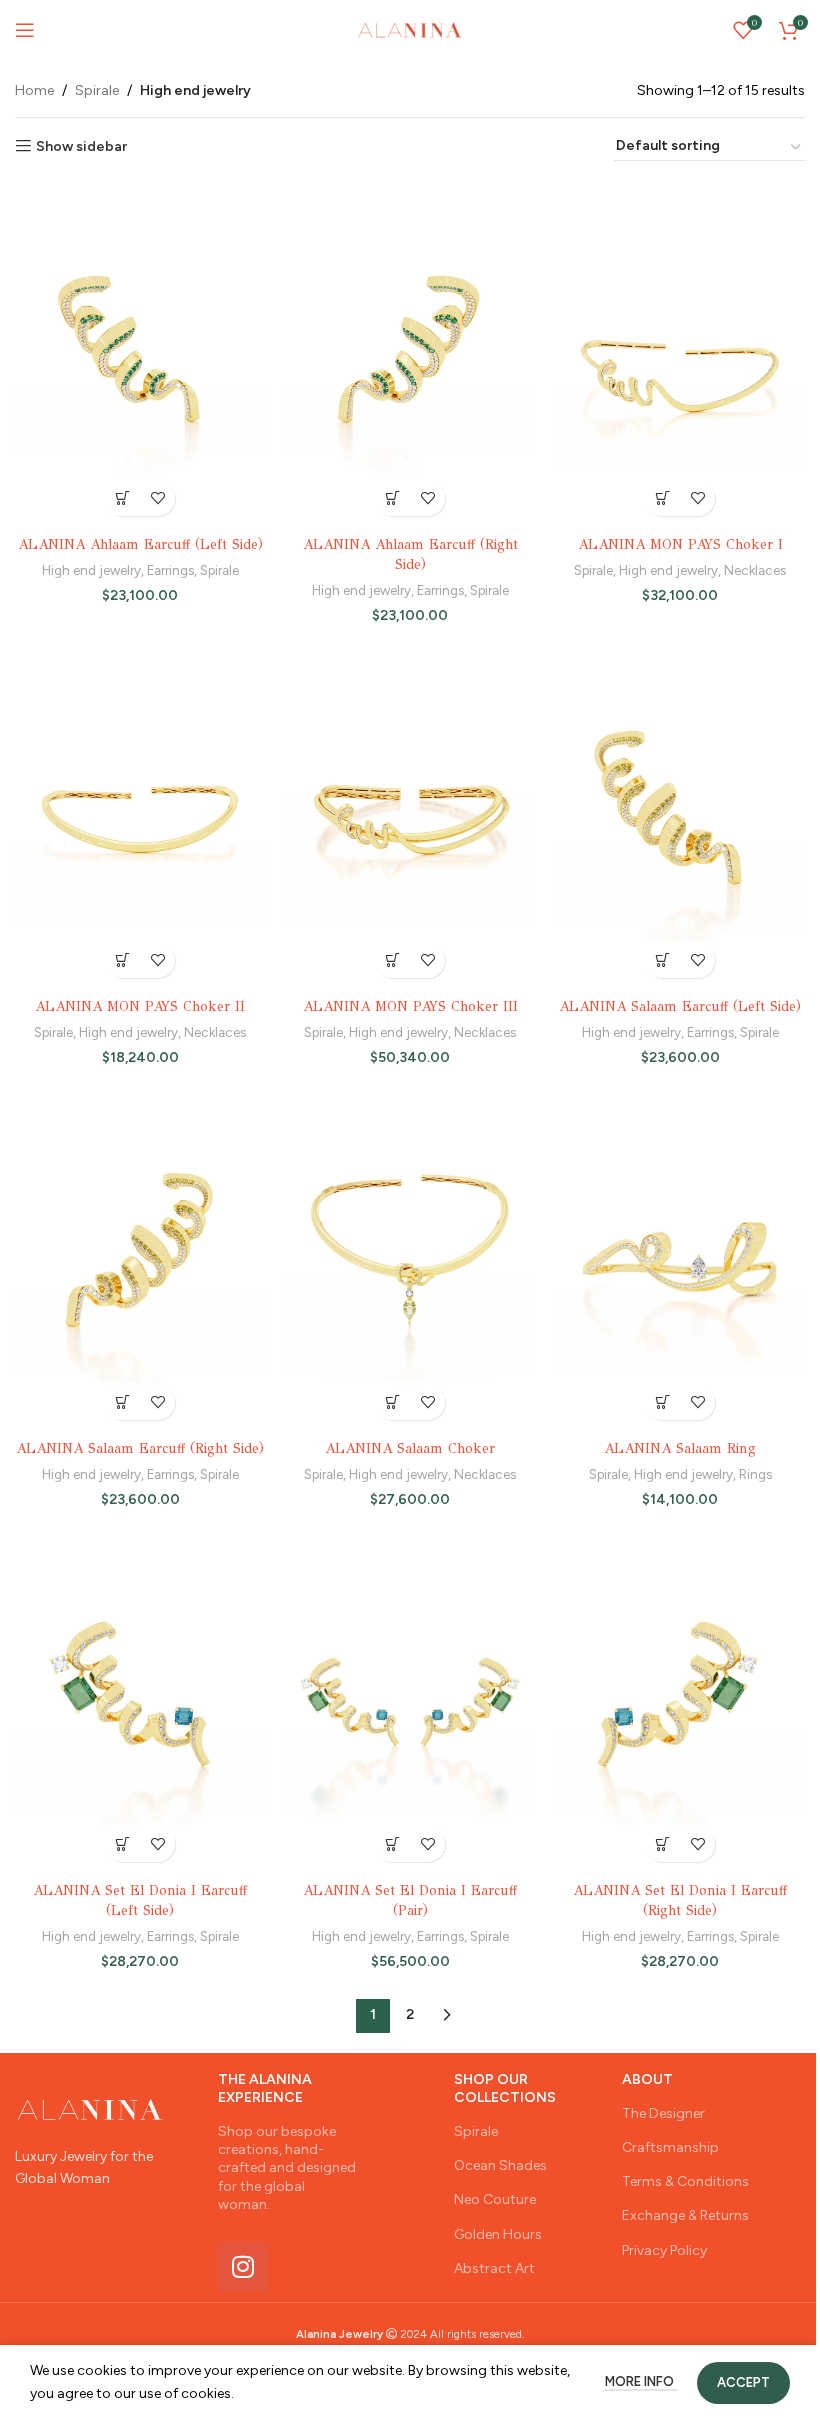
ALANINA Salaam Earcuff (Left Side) (680, 1006)
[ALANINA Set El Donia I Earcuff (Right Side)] (680, 1699)
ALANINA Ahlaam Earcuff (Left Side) (140, 544)
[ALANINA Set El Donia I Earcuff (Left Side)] (140, 1699)
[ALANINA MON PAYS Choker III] (410, 815)
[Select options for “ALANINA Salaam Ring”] (662, 1402)
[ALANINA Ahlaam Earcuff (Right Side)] (410, 353)
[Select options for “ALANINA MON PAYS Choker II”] (122, 960)
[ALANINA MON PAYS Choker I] (680, 353)
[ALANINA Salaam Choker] (410, 1257)
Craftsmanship (670, 2147)
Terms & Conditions (685, 2181)
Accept (743, 2382)
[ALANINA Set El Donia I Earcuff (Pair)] (410, 1699)
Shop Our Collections (505, 2088)
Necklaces (755, 570)
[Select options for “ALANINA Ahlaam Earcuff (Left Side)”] (122, 498)
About (647, 2079)
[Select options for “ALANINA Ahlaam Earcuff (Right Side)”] (392, 498)
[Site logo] (410, 29)
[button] (392, 1402)
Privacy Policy (664, 2250)
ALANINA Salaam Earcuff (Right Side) (140, 1448)
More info (641, 2381)
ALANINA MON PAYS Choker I (680, 544)
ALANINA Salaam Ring (680, 1448)
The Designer (663, 2113)
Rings (755, 1474)
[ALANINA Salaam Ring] (680, 1257)
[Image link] (90, 2108)
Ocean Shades (500, 2165)
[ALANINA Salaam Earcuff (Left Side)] (680, 815)
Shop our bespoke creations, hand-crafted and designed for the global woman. (287, 2168)
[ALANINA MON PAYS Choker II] (140, 815)
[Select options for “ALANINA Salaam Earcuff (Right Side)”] (122, 1402)
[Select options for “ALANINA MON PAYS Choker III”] (392, 960)
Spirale (97, 90)
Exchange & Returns (685, 2215)
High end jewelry (91, 570)
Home (34, 90)
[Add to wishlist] (157, 498)
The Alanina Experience (265, 2088)
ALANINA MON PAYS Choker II (140, 1006)
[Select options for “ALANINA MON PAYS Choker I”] (662, 498)
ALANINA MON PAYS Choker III (410, 1006)
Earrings (170, 570)
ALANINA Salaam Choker (410, 1448)
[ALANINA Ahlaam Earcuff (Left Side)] (140, 353)
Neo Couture (495, 2199)
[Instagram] (243, 2267)
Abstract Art (494, 2268)
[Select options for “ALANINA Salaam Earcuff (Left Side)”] (662, 960)
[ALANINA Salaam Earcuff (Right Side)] (140, 1257)
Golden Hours (498, 2234)
